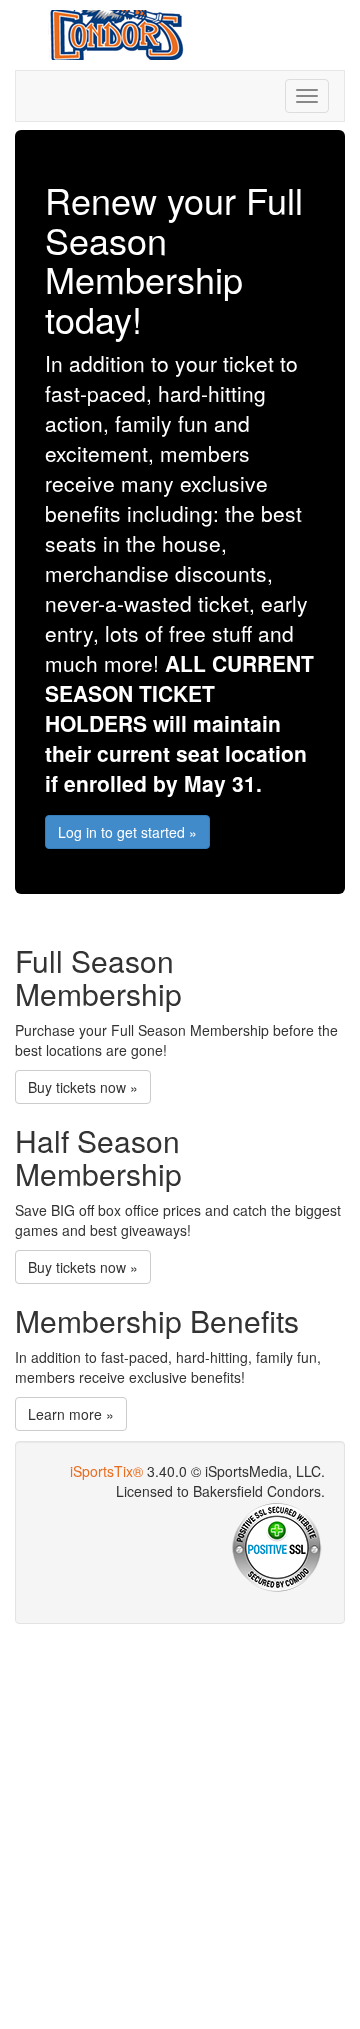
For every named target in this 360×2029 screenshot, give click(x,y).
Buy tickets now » (83, 1087)
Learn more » (71, 1414)
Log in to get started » (127, 832)
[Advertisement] (180, 1824)
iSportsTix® (106, 1471)
